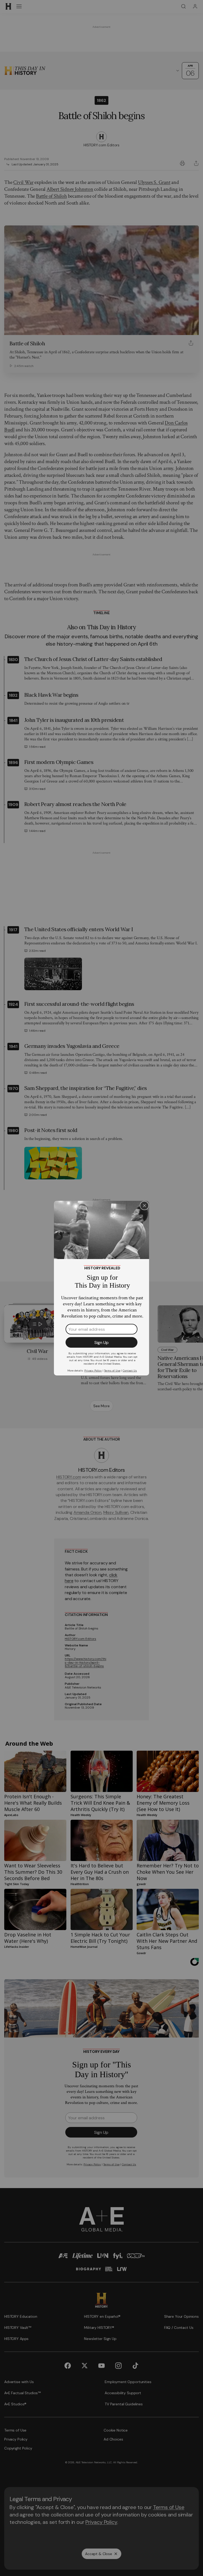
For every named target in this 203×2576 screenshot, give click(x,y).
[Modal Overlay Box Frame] (101, 1288)
